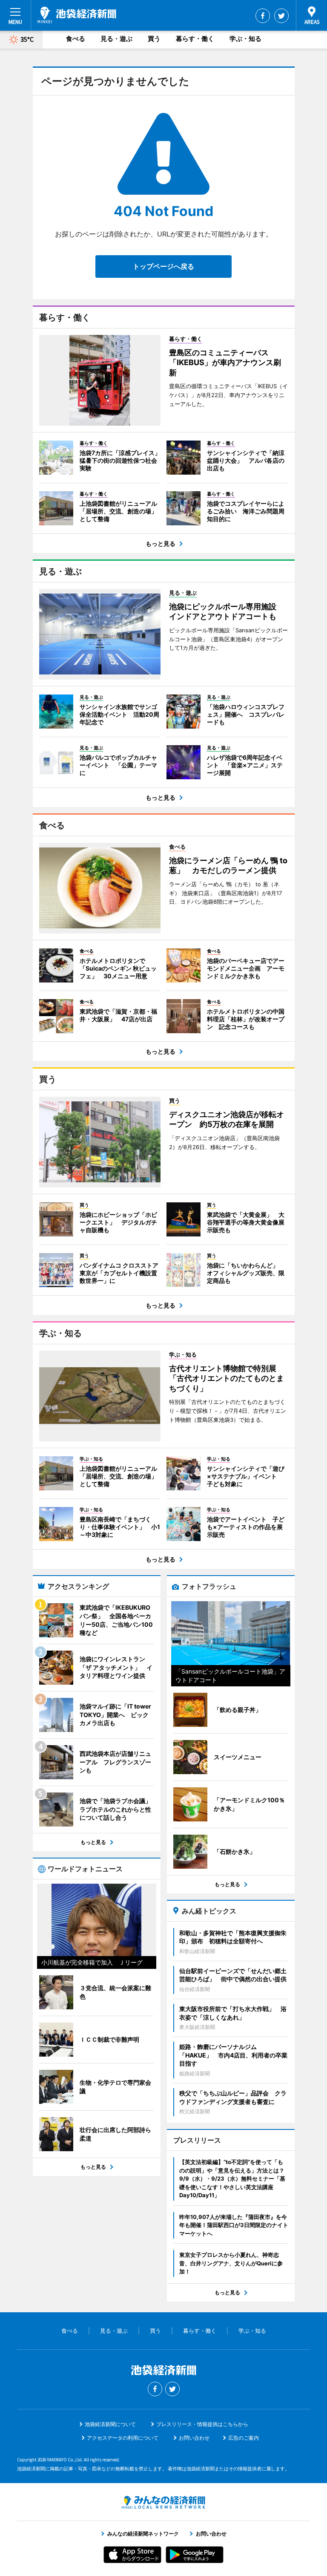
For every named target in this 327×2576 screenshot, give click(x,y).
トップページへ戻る (163, 266)
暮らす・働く (195, 39)
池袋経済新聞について (110, 2424)
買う (154, 39)
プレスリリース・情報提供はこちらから (202, 2424)
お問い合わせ (194, 2438)
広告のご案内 (244, 2438)
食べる (76, 39)
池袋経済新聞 (77, 15)
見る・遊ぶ (116, 39)
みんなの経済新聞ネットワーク (163, 2502)
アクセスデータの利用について (123, 2438)
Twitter (281, 16)
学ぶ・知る (245, 39)
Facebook (263, 16)
